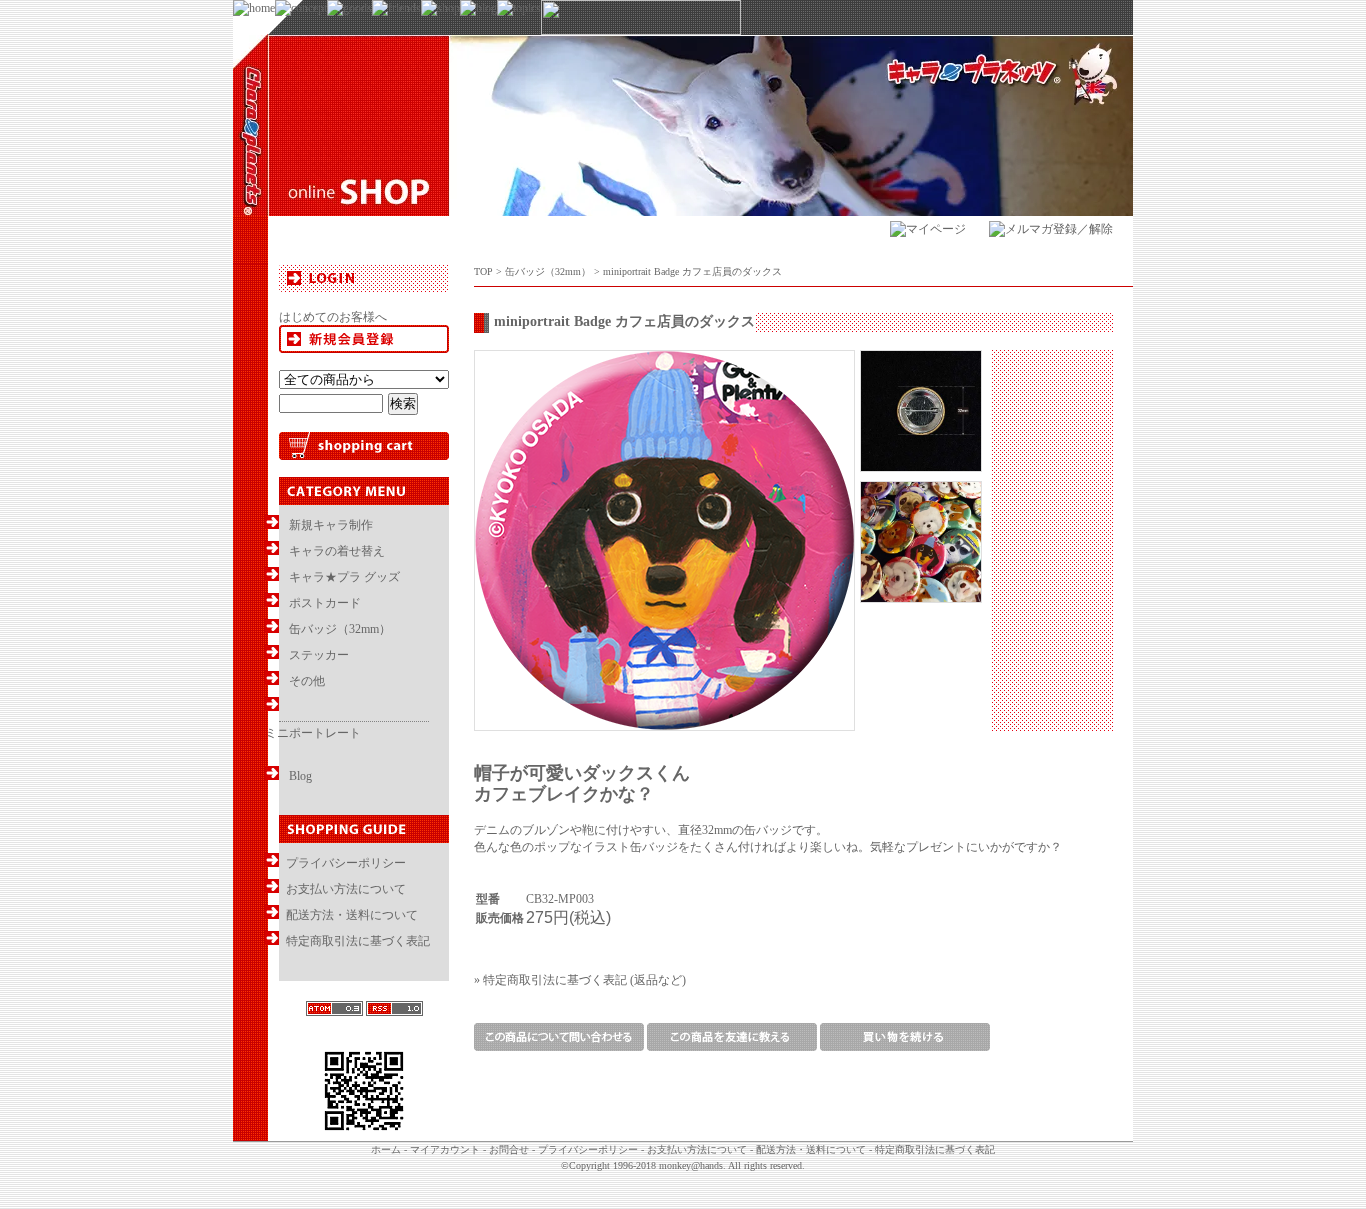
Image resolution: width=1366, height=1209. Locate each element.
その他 (307, 681)
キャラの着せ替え (337, 551)
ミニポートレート (313, 733)
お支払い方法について (346, 889)
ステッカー (319, 655)
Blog (300, 776)
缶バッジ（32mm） (340, 629)
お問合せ (509, 1149)
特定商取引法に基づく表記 (358, 941)
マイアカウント (445, 1149)
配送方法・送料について (352, 915)
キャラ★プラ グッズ (344, 577)
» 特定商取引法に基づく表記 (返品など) (580, 980)
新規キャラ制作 (331, 525)
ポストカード (325, 603)
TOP (483, 271)
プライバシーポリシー (346, 863)
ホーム (386, 1149)
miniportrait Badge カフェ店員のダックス (692, 271)
